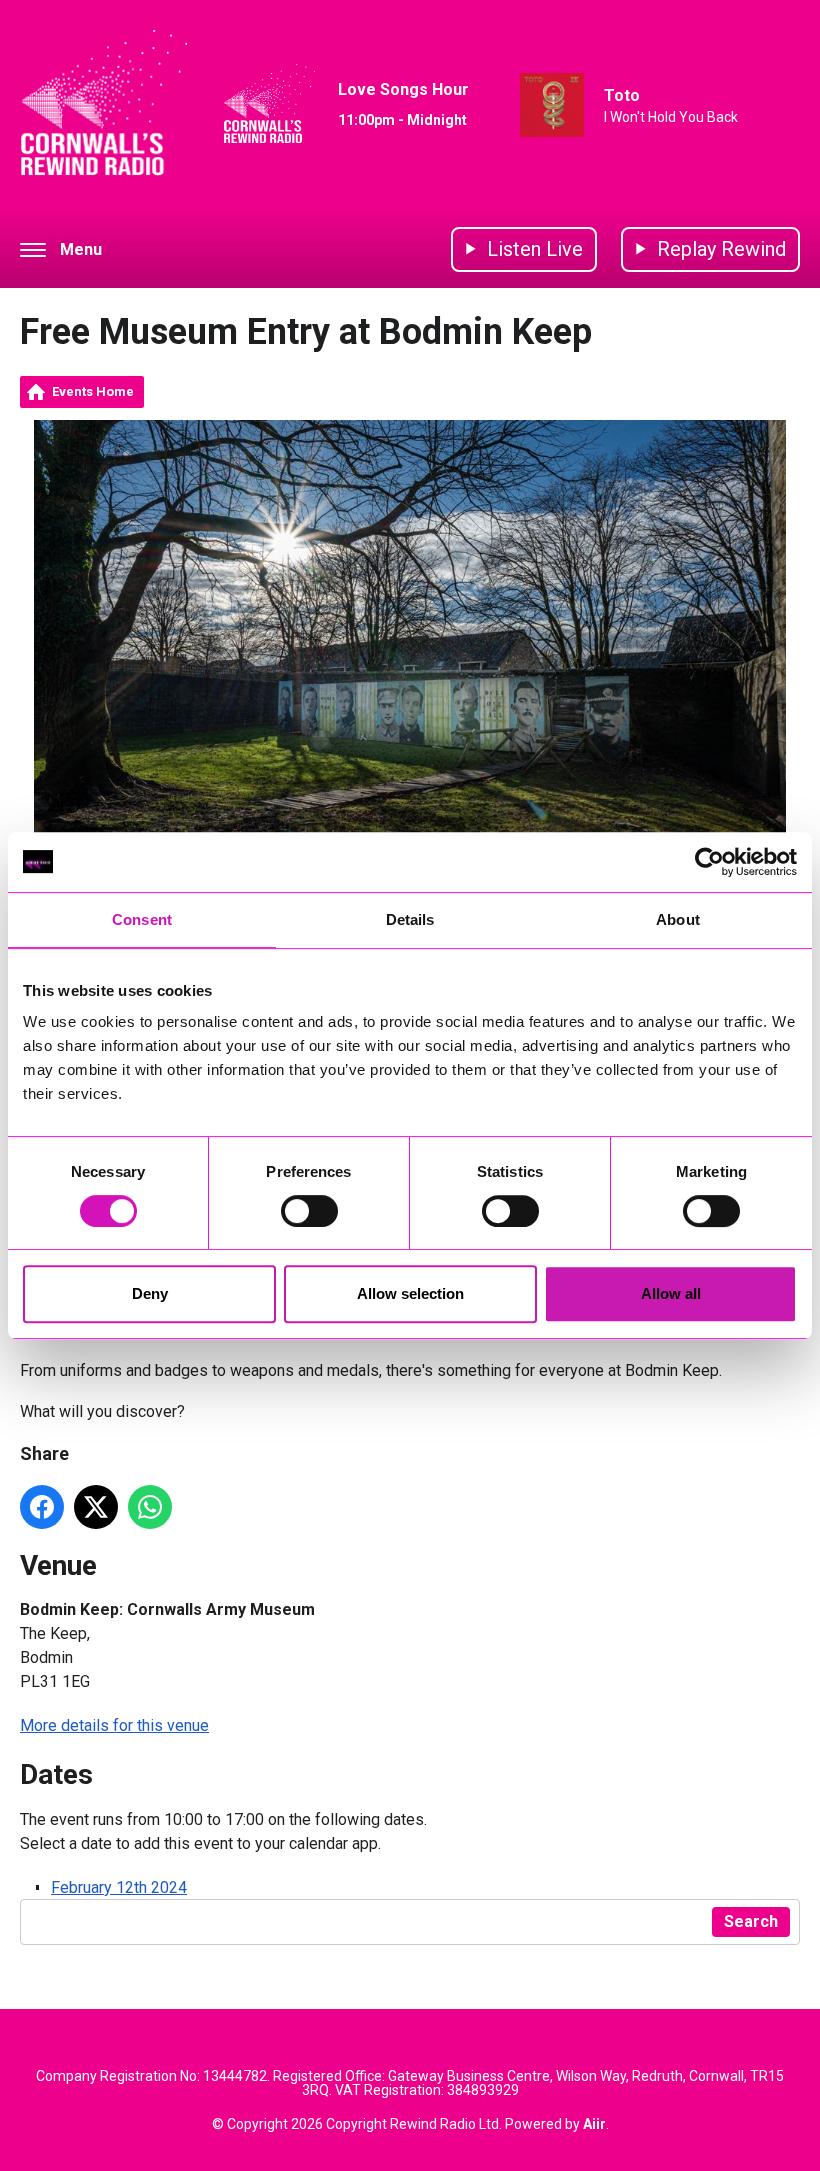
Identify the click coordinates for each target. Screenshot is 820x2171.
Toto (622, 95)
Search (751, 1921)
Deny (150, 1293)
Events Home (93, 391)
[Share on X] (96, 1507)
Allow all (671, 1293)
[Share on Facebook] (42, 1507)
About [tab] (678, 919)
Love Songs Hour (403, 89)
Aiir (594, 2124)
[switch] (309, 1211)
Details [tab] (410, 919)
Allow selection (410, 1293)
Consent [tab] (142, 919)
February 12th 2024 (119, 1887)
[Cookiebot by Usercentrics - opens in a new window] (709, 862)
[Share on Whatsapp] (150, 1507)
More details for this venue (114, 1725)
